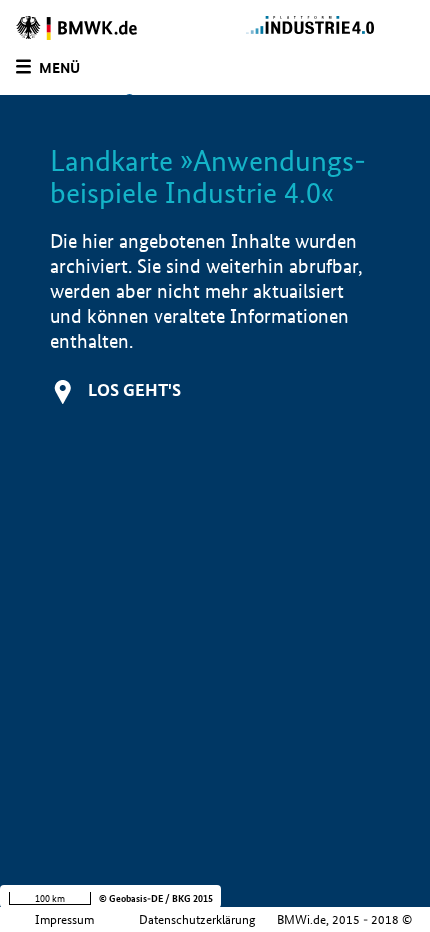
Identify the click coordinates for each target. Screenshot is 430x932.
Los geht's (134, 389)
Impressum (64, 919)
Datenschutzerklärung (197, 919)
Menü (59, 68)
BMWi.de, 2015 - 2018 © (344, 919)
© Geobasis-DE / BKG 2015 (156, 898)
